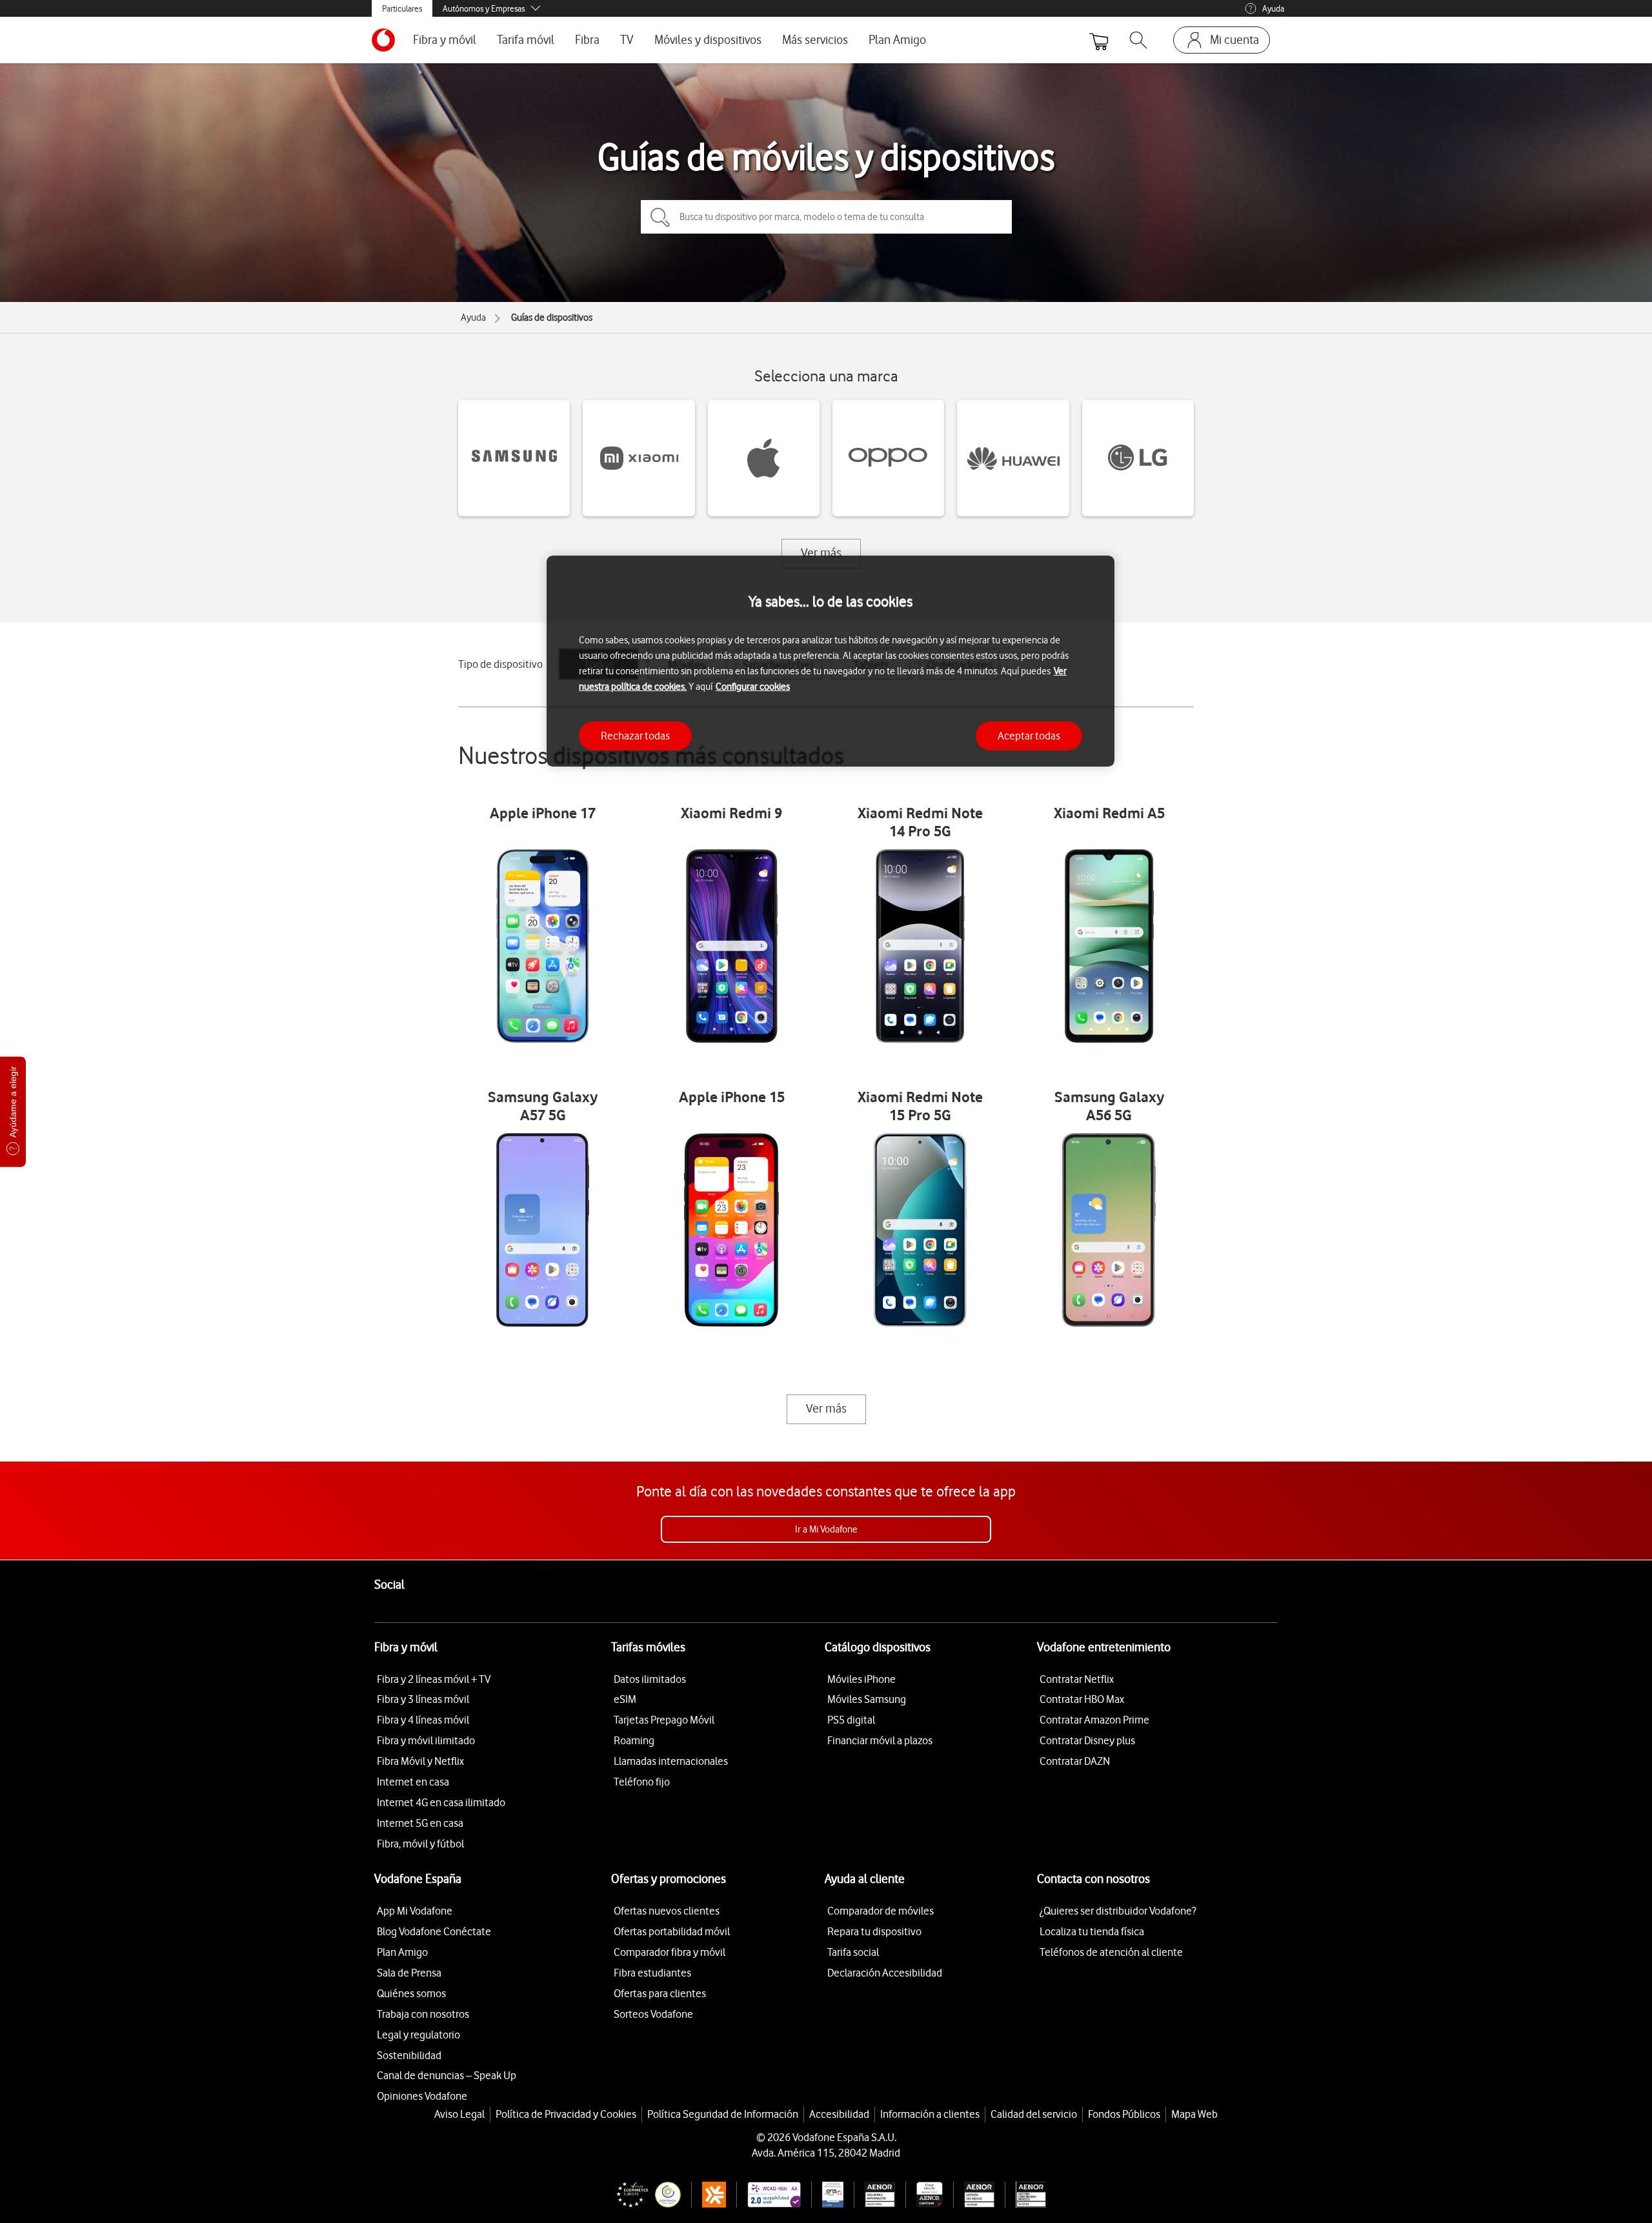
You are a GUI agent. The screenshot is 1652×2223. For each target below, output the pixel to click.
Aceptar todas (1029, 736)
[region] (831, 661)
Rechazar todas (635, 736)
